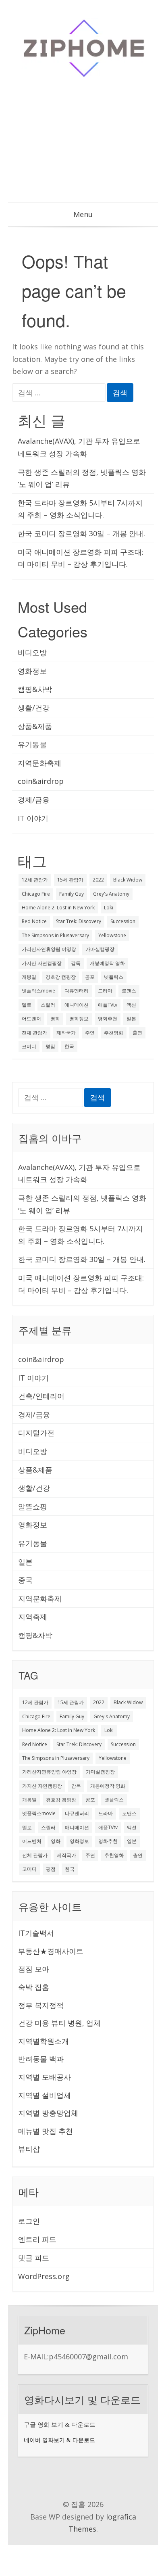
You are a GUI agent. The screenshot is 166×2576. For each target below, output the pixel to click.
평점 (50, 1046)
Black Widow (128, 880)
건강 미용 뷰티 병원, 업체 (59, 2023)
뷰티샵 (29, 2149)
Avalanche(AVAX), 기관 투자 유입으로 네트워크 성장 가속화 (79, 447)
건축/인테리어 (41, 1396)
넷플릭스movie (38, 991)
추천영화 (114, 1033)
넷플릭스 (114, 977)
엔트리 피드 (37, 2239)
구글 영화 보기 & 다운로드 (60, 2425)
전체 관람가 (34, 1033)
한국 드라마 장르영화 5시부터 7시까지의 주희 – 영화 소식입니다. (80, 509)
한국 (69, 1046)
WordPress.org (44, 2276)
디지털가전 (36, 1433)
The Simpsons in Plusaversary (55, 935)
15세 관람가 (70, 880)
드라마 (105, 991)
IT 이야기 (33, 818)
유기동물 (32, 744)
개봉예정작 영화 (107, 963)
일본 (131, 1018)
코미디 (29, 1046)
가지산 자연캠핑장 (42, 963)
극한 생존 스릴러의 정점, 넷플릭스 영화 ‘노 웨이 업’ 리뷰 (82, 478)
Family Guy (72, 894)
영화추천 (108, 1018)
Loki (109, 908)
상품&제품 (35, 726)
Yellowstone (112, 935)
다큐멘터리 (77, 991)
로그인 (29, 2221)
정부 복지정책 (41, 2005)
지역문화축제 (39, 763)
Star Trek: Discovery (79, 921)
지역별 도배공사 (45, 2077)
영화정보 (32, 671)
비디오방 (32, 652)
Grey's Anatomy (111, 894)
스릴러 (48, 1005)
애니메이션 (77, 1005)
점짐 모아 (34, 1969)
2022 (98, 880)
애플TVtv (108, 1005)
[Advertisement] (83, 145)
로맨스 (129, 991)
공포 (90, 977)
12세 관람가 (35, 880)
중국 (25, 1580)
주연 (90, 1033)
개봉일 (29, 977)
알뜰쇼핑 (33, 1506)
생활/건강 (34, 708)
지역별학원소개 (44, 2041)
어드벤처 (31, 1018)
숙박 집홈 (34, 1987)
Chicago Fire (36, 894)
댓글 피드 (34, 2258)
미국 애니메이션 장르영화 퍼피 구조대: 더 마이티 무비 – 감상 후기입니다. (81, 558)
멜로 (27, 1005)
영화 (55, 1018)
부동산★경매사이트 (51, 1951)
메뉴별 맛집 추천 (46, 2131)
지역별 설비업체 (45, 2095)
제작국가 (66, 1033)
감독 (76, 963)
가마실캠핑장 (100, 949)
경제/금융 (34, 800)
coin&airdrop (41, 781)
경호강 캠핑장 (61, 977)
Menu (83, 214)
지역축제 (33, 1617)
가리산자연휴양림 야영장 (49, 949)
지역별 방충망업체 (48, 2113)
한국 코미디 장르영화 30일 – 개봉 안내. (81, 533)
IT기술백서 (36, 1933)
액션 (131, 1005)
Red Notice (34, 921)
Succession (123, 921)
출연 (137, 1033)
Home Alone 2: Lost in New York (58, 908)
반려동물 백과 (41, 2059)
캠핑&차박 (35, 689)
